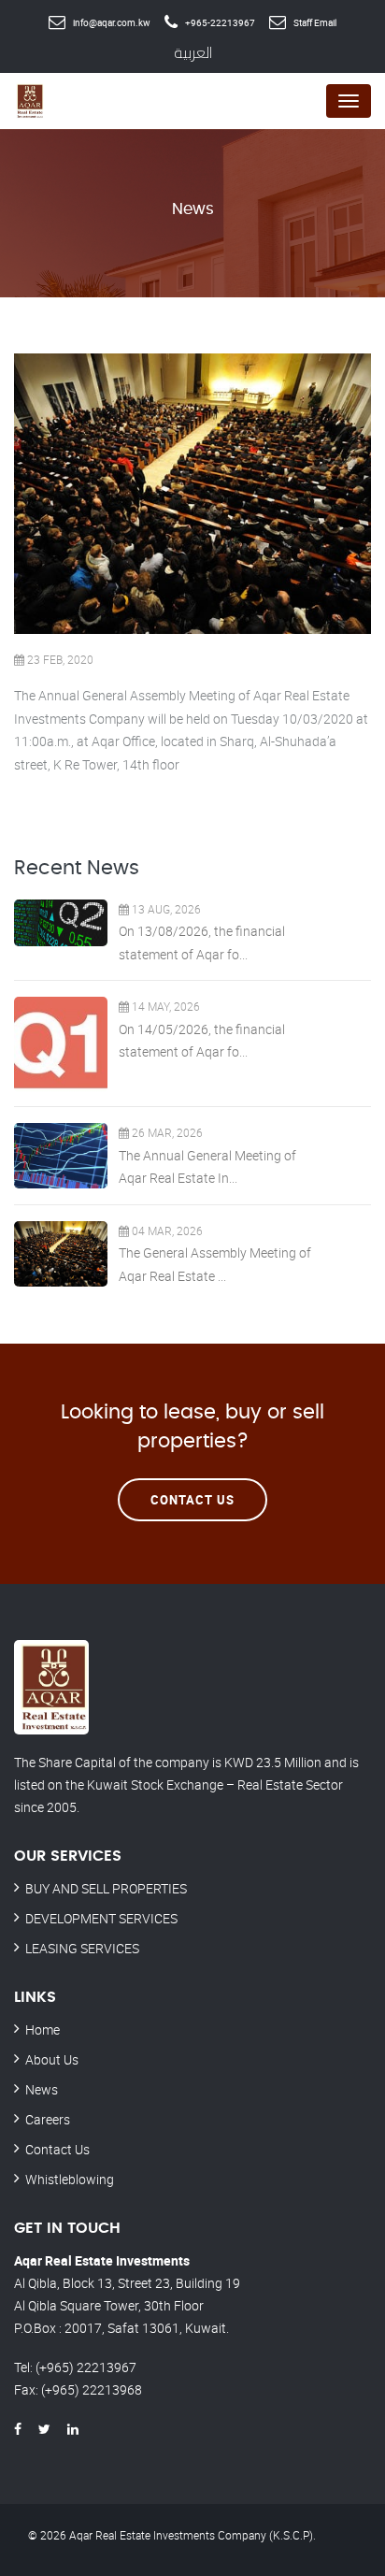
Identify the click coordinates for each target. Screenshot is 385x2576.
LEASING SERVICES (82, 1948)
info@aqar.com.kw (112, 22)
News (42, 2089)
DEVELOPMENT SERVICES (101, 1918)
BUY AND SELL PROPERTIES (106, 1888)
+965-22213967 (220, 22)
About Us (52, 2059)
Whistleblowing (70, 2179)
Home (43, 2029)
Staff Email (315, 22)
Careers (48, 2119)
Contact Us (192, 1500)
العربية (193, 52)
